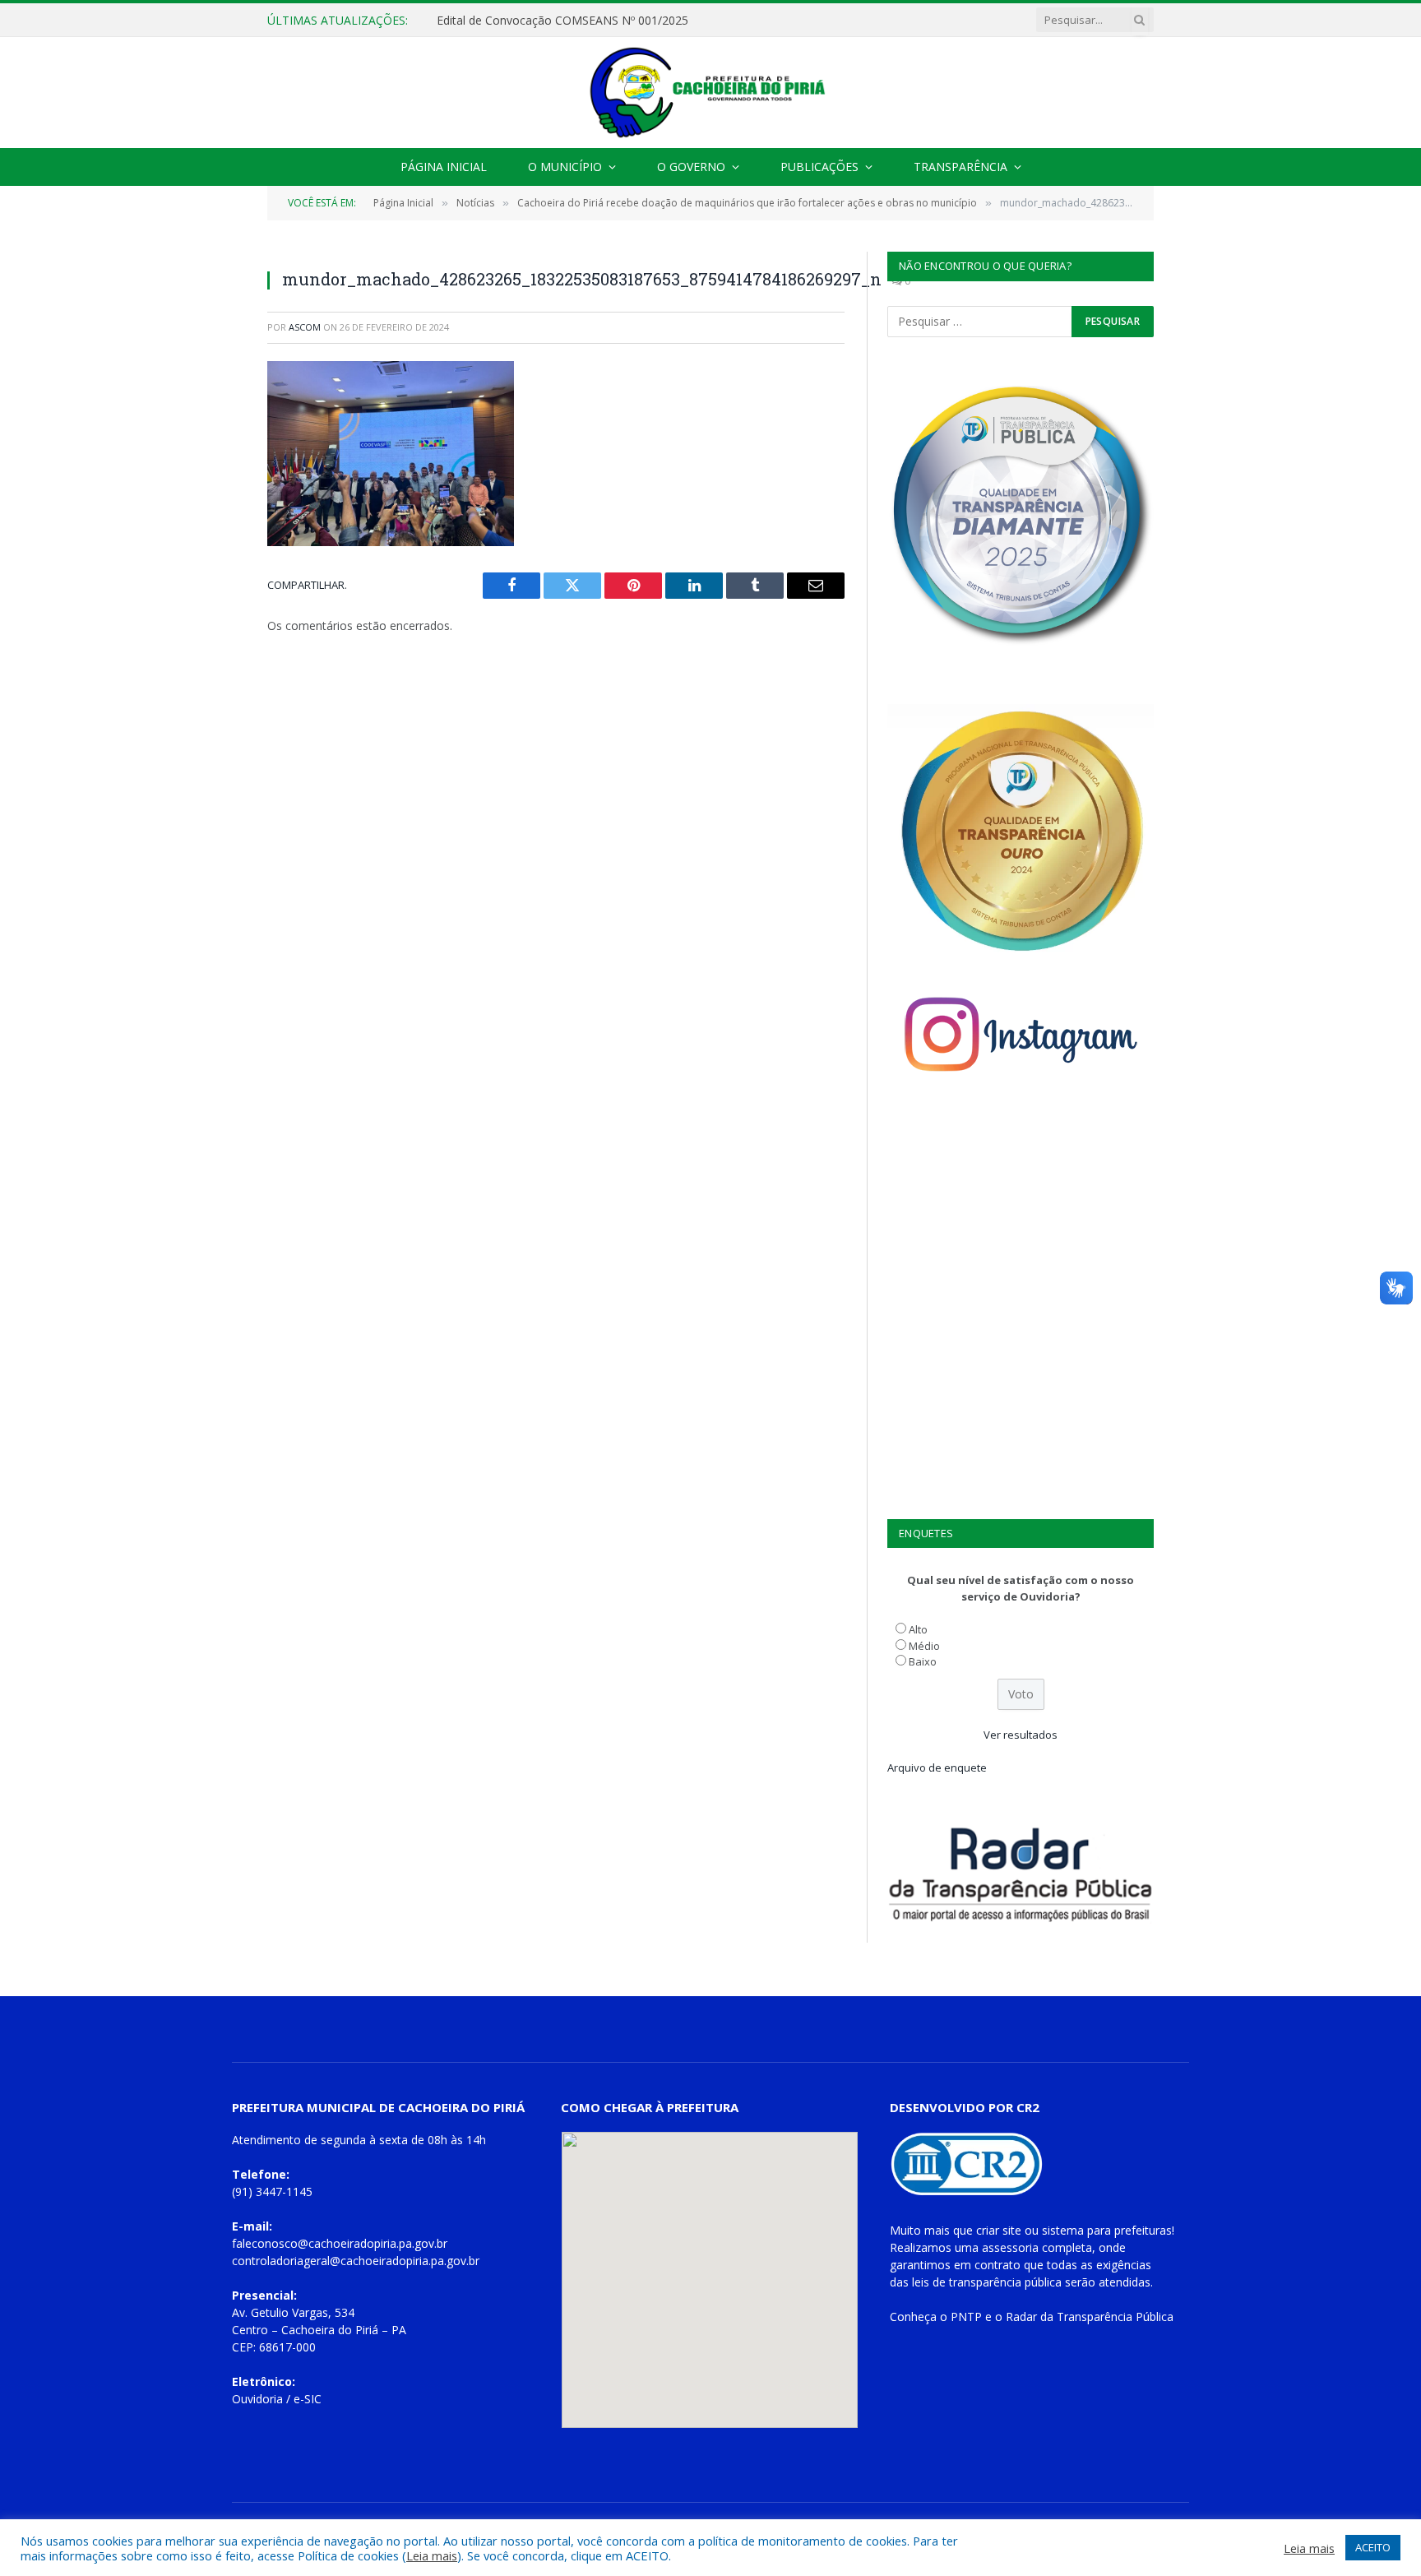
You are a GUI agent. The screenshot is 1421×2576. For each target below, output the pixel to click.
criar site (999, 2230)
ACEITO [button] (1373, 2547)
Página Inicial (444, 167)
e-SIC (308, 2399)
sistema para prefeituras (1107, 2230)
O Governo (691, 167)
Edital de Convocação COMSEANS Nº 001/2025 (562, 21)
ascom (305, 327)
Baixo (923, 1661)
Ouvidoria (257, 2399)
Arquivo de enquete (937, 1768)
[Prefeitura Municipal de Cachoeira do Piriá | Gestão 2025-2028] (710, 93)
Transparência (960, 167)
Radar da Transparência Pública (1090, 2317)
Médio (924, 1646)
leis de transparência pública (987, 2282)
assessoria (1010, 2247)
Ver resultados (1021, 1735)
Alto (918, 1629)
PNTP (966, 2317)
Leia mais (432, 2555)
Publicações (819, 167)
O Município (565, 167)
